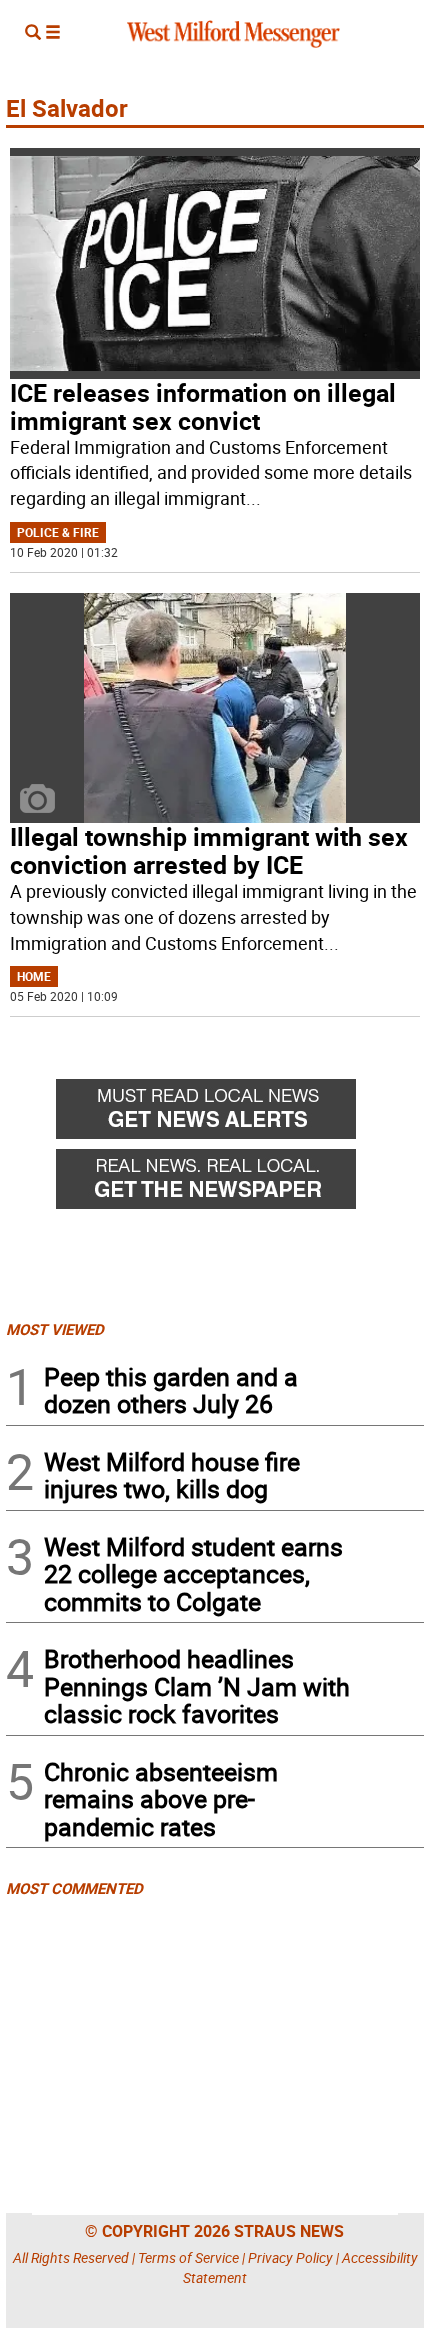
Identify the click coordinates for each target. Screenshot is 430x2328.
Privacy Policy (290, 2257)
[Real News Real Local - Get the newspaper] (240, 1184)
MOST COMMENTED (74, 1888)
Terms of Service (188, 2257)
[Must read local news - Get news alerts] (240, 1114)
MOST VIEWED (55, 1329)
